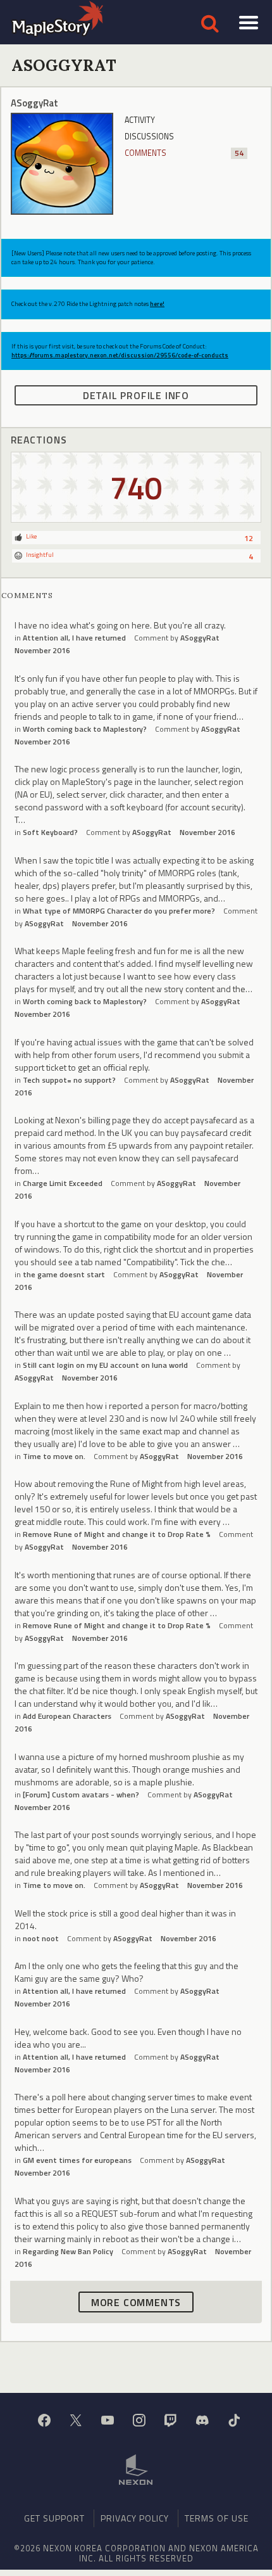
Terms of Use (217, 2518)
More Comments (136, 2302)
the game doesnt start (64, 1274)
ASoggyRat (200, 638)
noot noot (41, 1938)
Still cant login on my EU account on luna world (105, 1365)
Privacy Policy (135, 2518)
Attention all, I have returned (74, 638)
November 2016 (42, 650)
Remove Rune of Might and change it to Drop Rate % (117, 1534)
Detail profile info (136, 395)
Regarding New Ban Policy (68, 2251)
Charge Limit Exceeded (63, 1183)
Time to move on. (54, 1456)
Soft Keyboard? (50, 832)
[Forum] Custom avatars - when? (81, 1795)
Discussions (149, 137)
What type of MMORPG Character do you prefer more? (119, 911)
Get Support (54, 2518)
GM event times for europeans (77, 2160)
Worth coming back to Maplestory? (85, 729)
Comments (184, 153)
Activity (140, 120)
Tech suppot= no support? (69, 1080)
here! (157, 304)
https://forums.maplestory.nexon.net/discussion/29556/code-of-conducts (120, 355)
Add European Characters (67, 1716)
